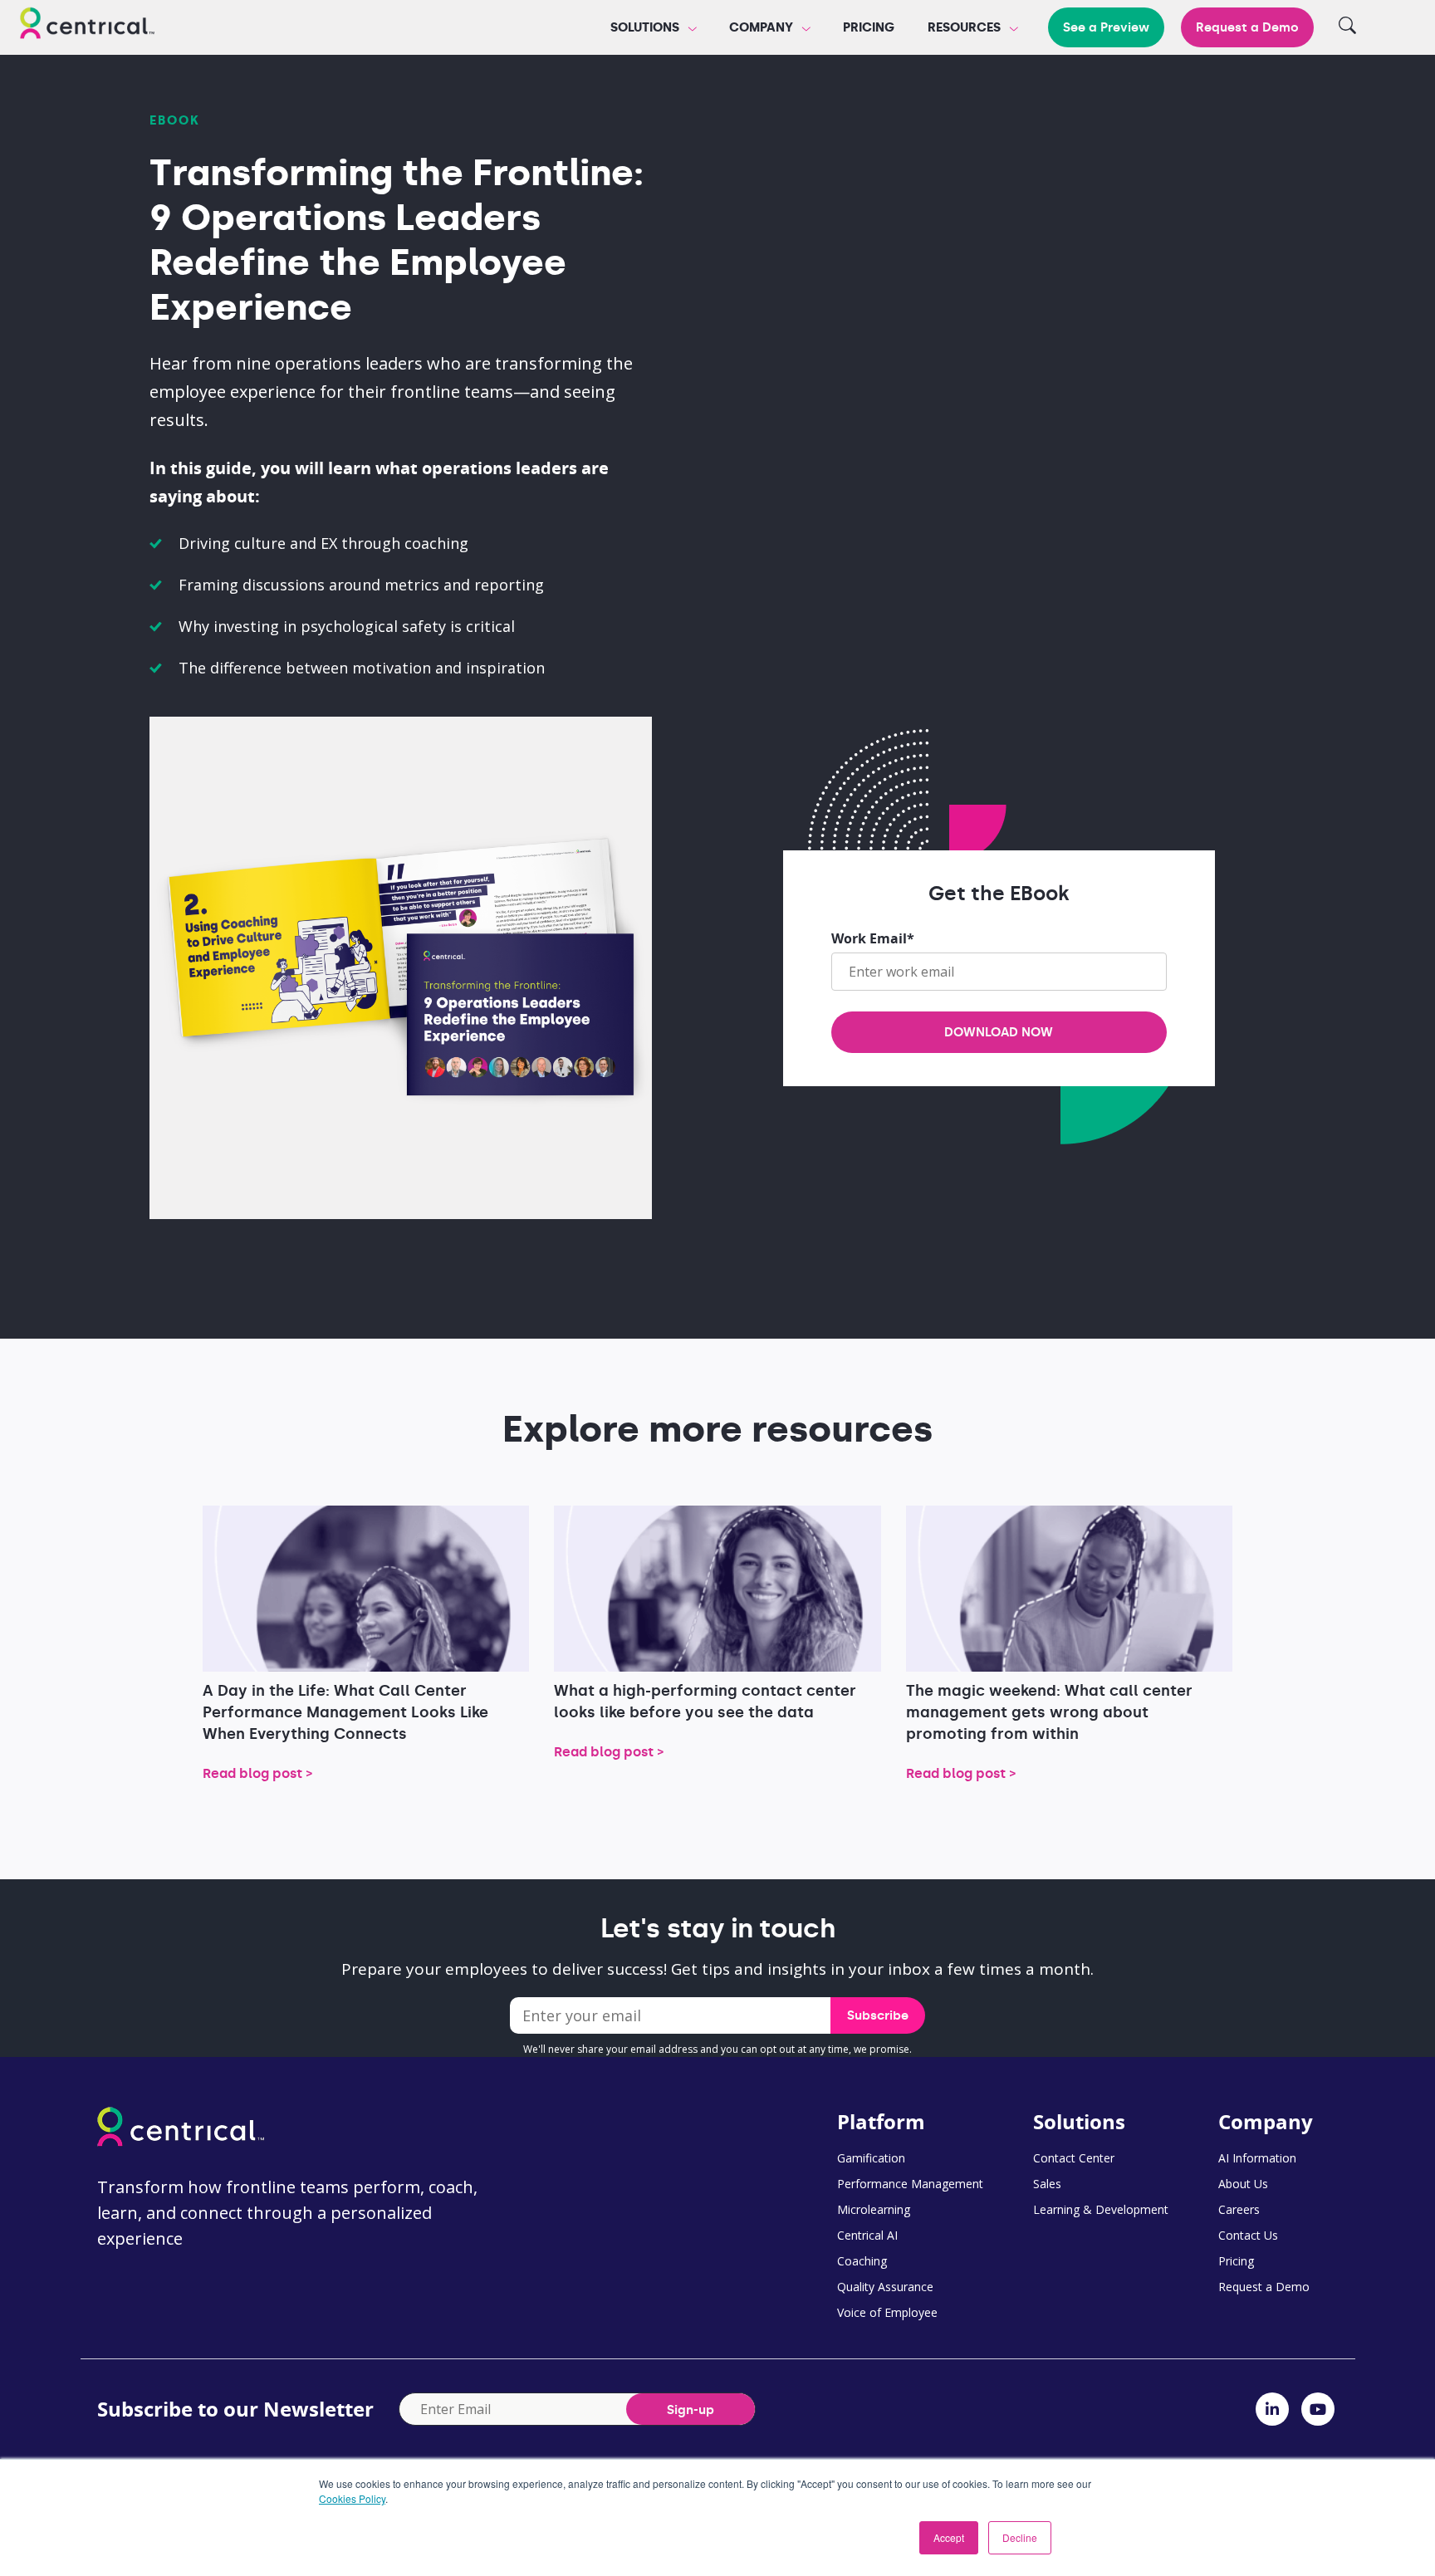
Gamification (871, 2158)
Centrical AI (867, 2235)
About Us (1243, 2184)
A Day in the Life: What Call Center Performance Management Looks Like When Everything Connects (345, 1712)
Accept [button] (949, 2537)
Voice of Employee (887, 2312)
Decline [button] (1020, 2537)
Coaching (862, 2261)
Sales (1047, 2184)
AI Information (1257, 2158)
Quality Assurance (885, 2287)
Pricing (869, 27)
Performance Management (910, 2184)
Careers (1239, 2209)
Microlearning (874, 2209)
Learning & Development (1101, 2209)
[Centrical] (87, 26)
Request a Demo (1247, 27)
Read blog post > (258, 1773)
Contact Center (1074, 2158)
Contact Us (1248, 2235)
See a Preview (1106, 27)
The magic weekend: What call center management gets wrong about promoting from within (1049, 1712)
